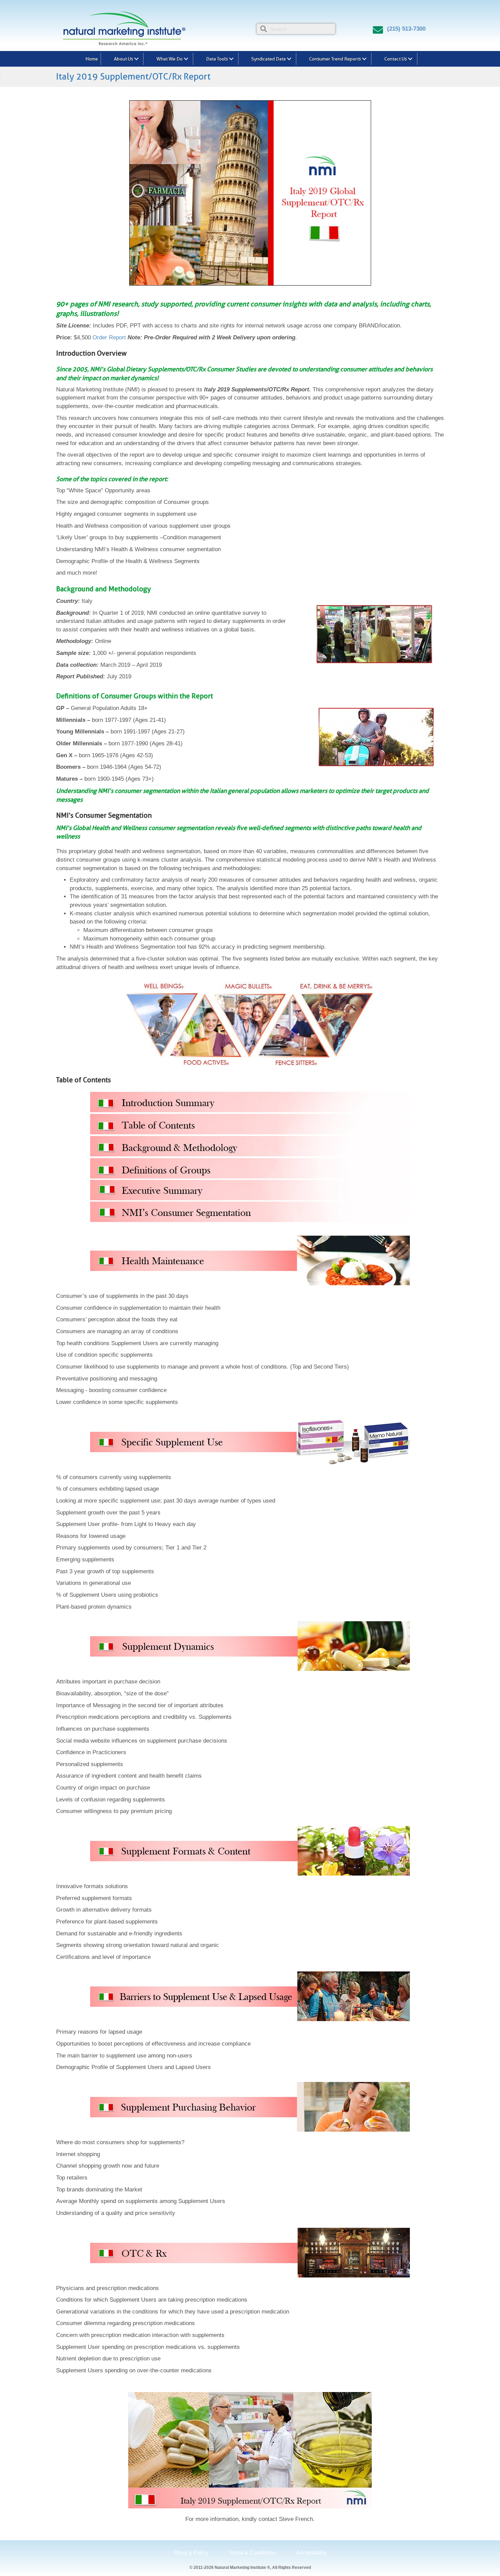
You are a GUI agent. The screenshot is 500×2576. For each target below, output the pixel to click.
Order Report (109, 337)
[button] (136, 59)
